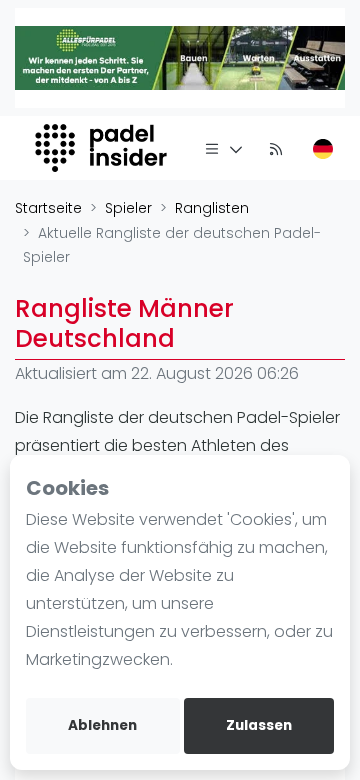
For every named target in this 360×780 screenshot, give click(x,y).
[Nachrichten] (276, 148)
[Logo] (103, 148)
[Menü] (224, 148)
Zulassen (259, 725)
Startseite (48, 208)
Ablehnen (102, 725)
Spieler (128, 208)
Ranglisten (212, 208)
